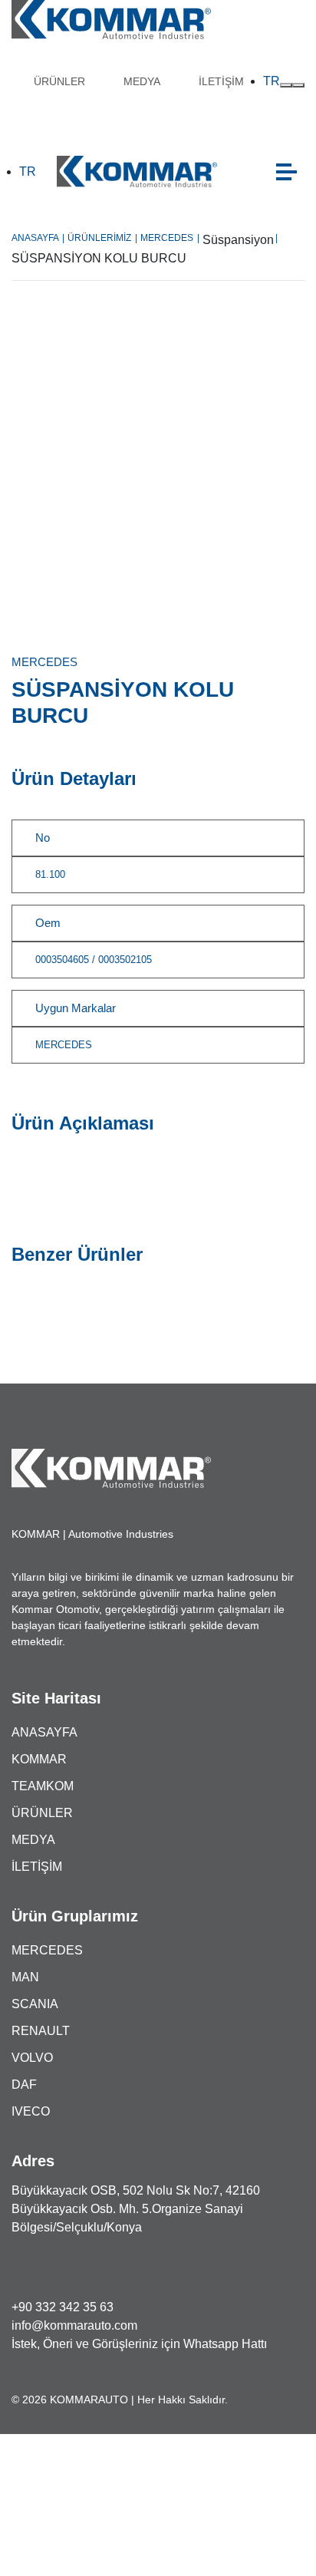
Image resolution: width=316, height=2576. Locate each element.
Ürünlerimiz (102, 238)
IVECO (31, 2111)
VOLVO (32, 2058)
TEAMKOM (43, 1786)
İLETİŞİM (221, 81)
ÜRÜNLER (59, 81)
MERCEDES (170, 238)
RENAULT (41, 2031)
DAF (24, 2085)
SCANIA (35, 2004)
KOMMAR (39, 1759)
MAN (25, 1977)
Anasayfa (38, 238)
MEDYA (142, 81)
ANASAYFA (44, 1732)
